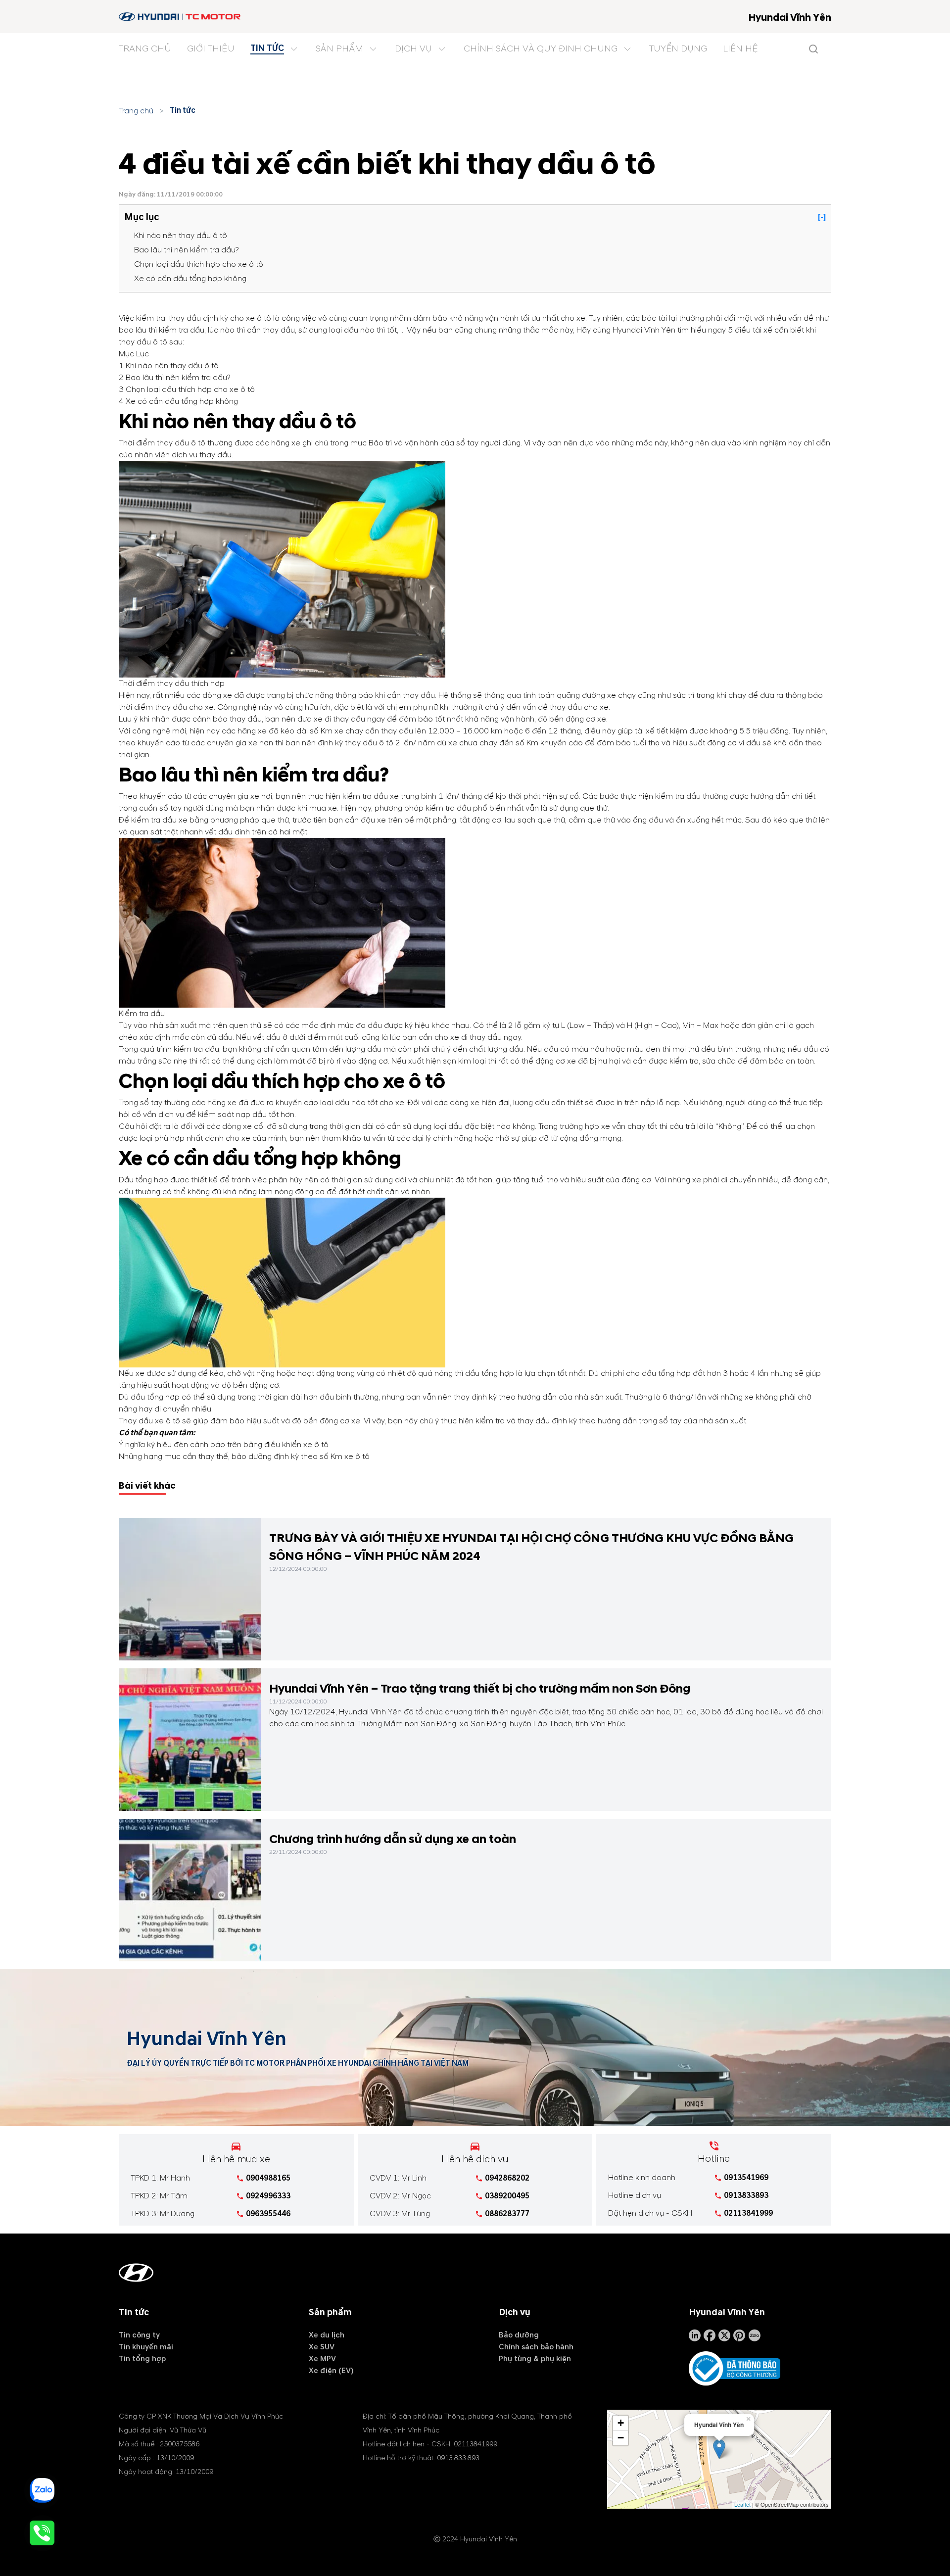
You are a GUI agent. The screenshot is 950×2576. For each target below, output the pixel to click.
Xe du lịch (327, 2335)
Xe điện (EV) (331, 2371)
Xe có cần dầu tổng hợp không (190, 279)
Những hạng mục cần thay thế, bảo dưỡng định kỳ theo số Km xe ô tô (244, 1457)
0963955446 (268, 2214)
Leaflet (742, 2504)
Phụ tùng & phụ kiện (535, 2359)
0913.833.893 (458, 2458)
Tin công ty (139, 2335)
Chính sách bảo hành (536, 2347)
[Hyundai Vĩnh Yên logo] (180, 17)
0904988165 (268, 2178)
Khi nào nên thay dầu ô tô (181, 236)
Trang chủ (136, 111)
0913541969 (746, 2178)
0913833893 (746, 2195)
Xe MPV (322, 2359)
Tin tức (183, 110)
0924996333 (268, 2196)
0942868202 (507, 2178)
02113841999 (748, 2213)
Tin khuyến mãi (146, 2347)
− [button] (621, 2438)
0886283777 (507, 2214)
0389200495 (507, 2196)
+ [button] (621, 2423)
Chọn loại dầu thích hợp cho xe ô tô (199, 264)
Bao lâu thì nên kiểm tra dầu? (187, 250)
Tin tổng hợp (142, 2359)
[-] (822, 217)
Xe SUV (322, 2347)
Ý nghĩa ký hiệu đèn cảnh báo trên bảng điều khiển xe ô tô (224, 1445)
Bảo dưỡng (519, 2335)
